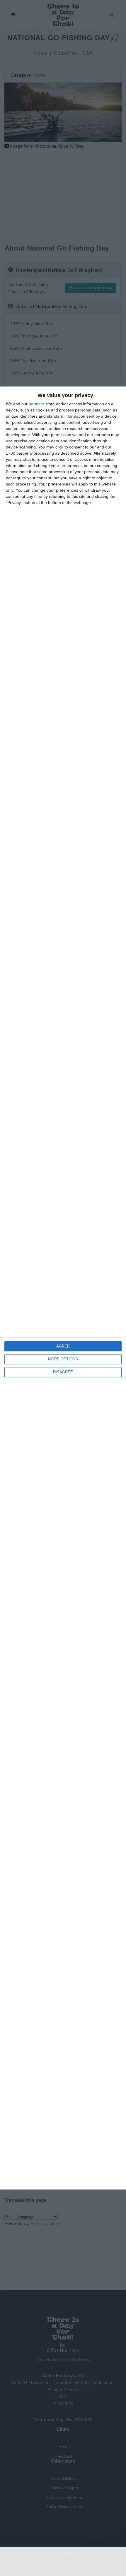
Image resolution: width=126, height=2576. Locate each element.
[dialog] (63, 1288)
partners (36, 404)
